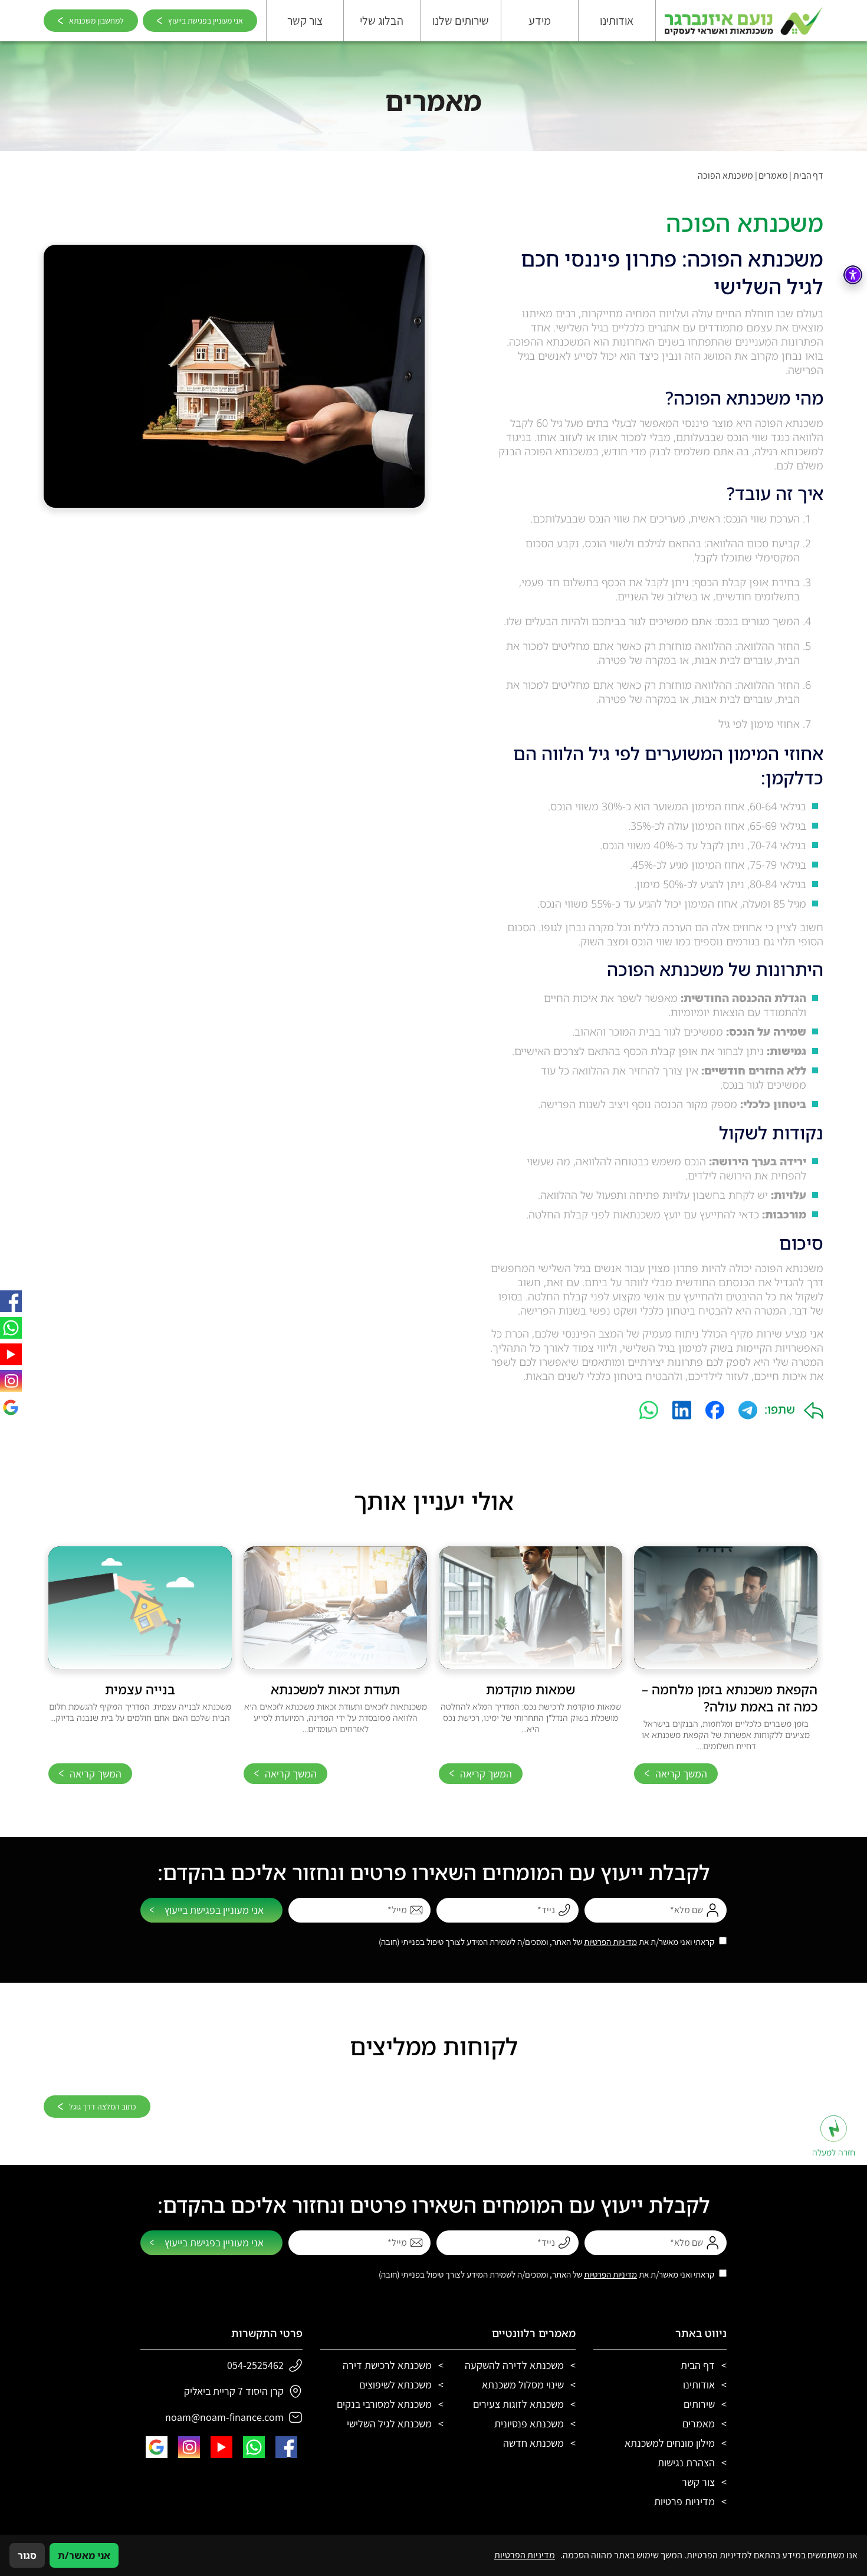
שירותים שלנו (461, 21)
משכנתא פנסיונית (529, 2424)
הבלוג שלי (382, 21)
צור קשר (305, 21)
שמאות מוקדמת (531, 1689)
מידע (540, 21)
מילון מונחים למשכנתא (670, 2443)
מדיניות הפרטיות (610, 1942)
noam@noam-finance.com (224, 2417)
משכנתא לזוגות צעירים (518, 2404)
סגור (27, 2555)
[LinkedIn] (682, 1410)
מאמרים (773, 175)
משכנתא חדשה (533, 2443)
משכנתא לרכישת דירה (387, 2365)
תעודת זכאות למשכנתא (335, 1689)
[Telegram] (748, 1410)
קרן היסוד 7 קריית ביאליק (234, 2391)
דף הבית (808, 175)
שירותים (699, 2404)
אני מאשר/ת (84, 2555)
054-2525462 (255, 2365)
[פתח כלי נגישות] (853, 275)
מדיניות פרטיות (684, 2501)
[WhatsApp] (649, 1410)
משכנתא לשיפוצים (395, 2385)
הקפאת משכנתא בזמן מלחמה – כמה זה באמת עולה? (730, 1698)
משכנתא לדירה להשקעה (514, 2365)
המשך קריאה (681, 1774)
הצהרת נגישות (686, 2462)
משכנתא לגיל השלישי (389, 2424)
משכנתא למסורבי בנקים (384, 2404)
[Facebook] (715, 1410)
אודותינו (617, 21)
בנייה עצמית (140, 1689)
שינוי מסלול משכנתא (523, 2385)
